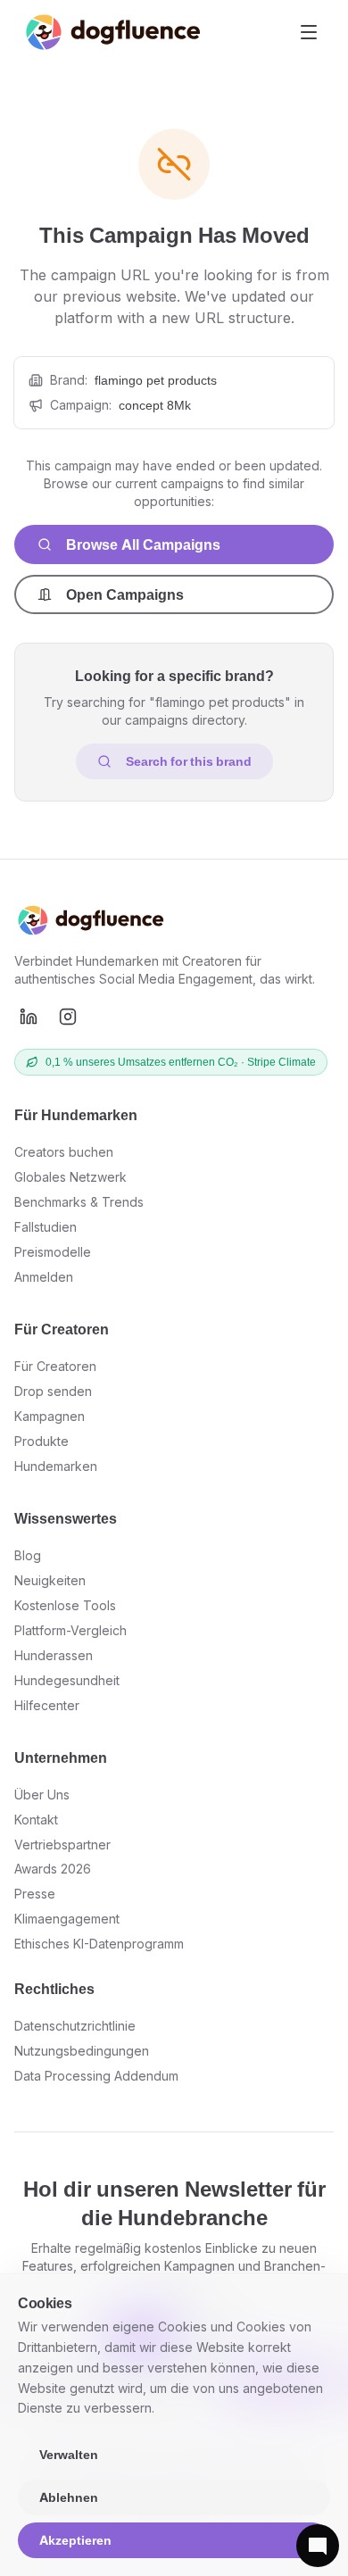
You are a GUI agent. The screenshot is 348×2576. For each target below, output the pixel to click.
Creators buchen (64, 1152)
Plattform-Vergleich (70, 1630)
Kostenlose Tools (65, 1605)
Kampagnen (50, 1416)
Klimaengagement (67, 1919)
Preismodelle (53, 1252)
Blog (28, 1555)
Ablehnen (69, 2497)
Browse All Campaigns (143, 544)
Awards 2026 (53, 1869)
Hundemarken (56, 1466)
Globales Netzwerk (70, 1177)
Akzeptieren (75, 2540)
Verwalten (69, 2454)
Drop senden (53, 1391)
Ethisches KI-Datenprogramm (99, 1944)
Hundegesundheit (67, 1680)
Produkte (41, 1441)
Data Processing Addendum (96, 2076)
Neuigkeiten (50, 1580)
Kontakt (36, 1820)
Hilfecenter (47, 1705)
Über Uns (42, 1795)
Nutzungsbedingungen (82, 2051)
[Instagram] (68, 1017)
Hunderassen (54, 1655)
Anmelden (44, 1277)
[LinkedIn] (29, 1017)
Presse (35, 1894)
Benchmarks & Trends (79, 1202)
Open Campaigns (125, 594)
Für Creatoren (55, 1366)
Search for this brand (189, 761)
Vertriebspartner (62, 1845)
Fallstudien (46, 1227)
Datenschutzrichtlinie (75, 2026)
